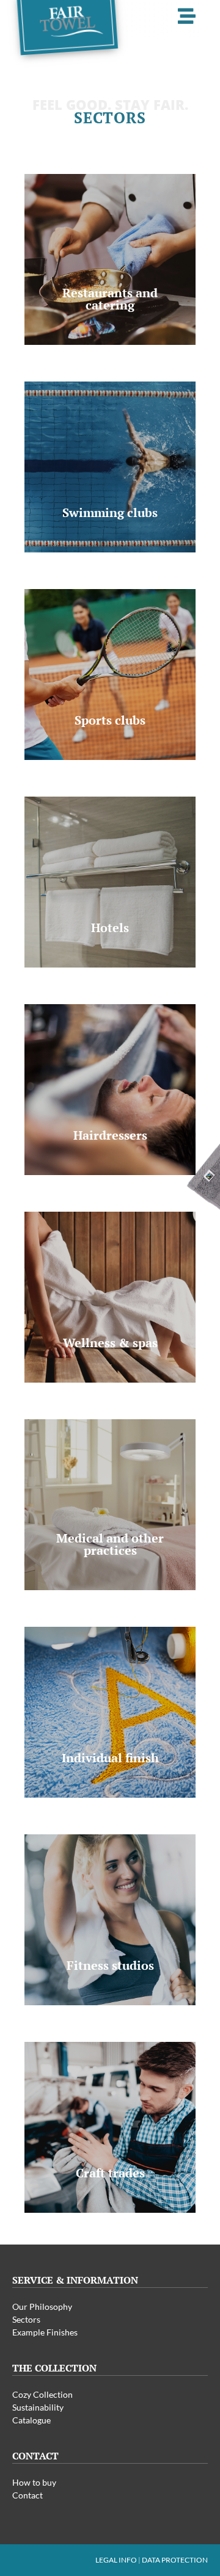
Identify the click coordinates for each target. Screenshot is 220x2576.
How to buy (34, 2482)
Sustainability (38, 2407)
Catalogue (31, 2420)
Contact (28, 2495)
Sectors (26, 2319)
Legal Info (116, 2560)
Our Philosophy (42, 2306)
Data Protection (175, 2560)
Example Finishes (45, 2332)
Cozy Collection (42, 2394)
